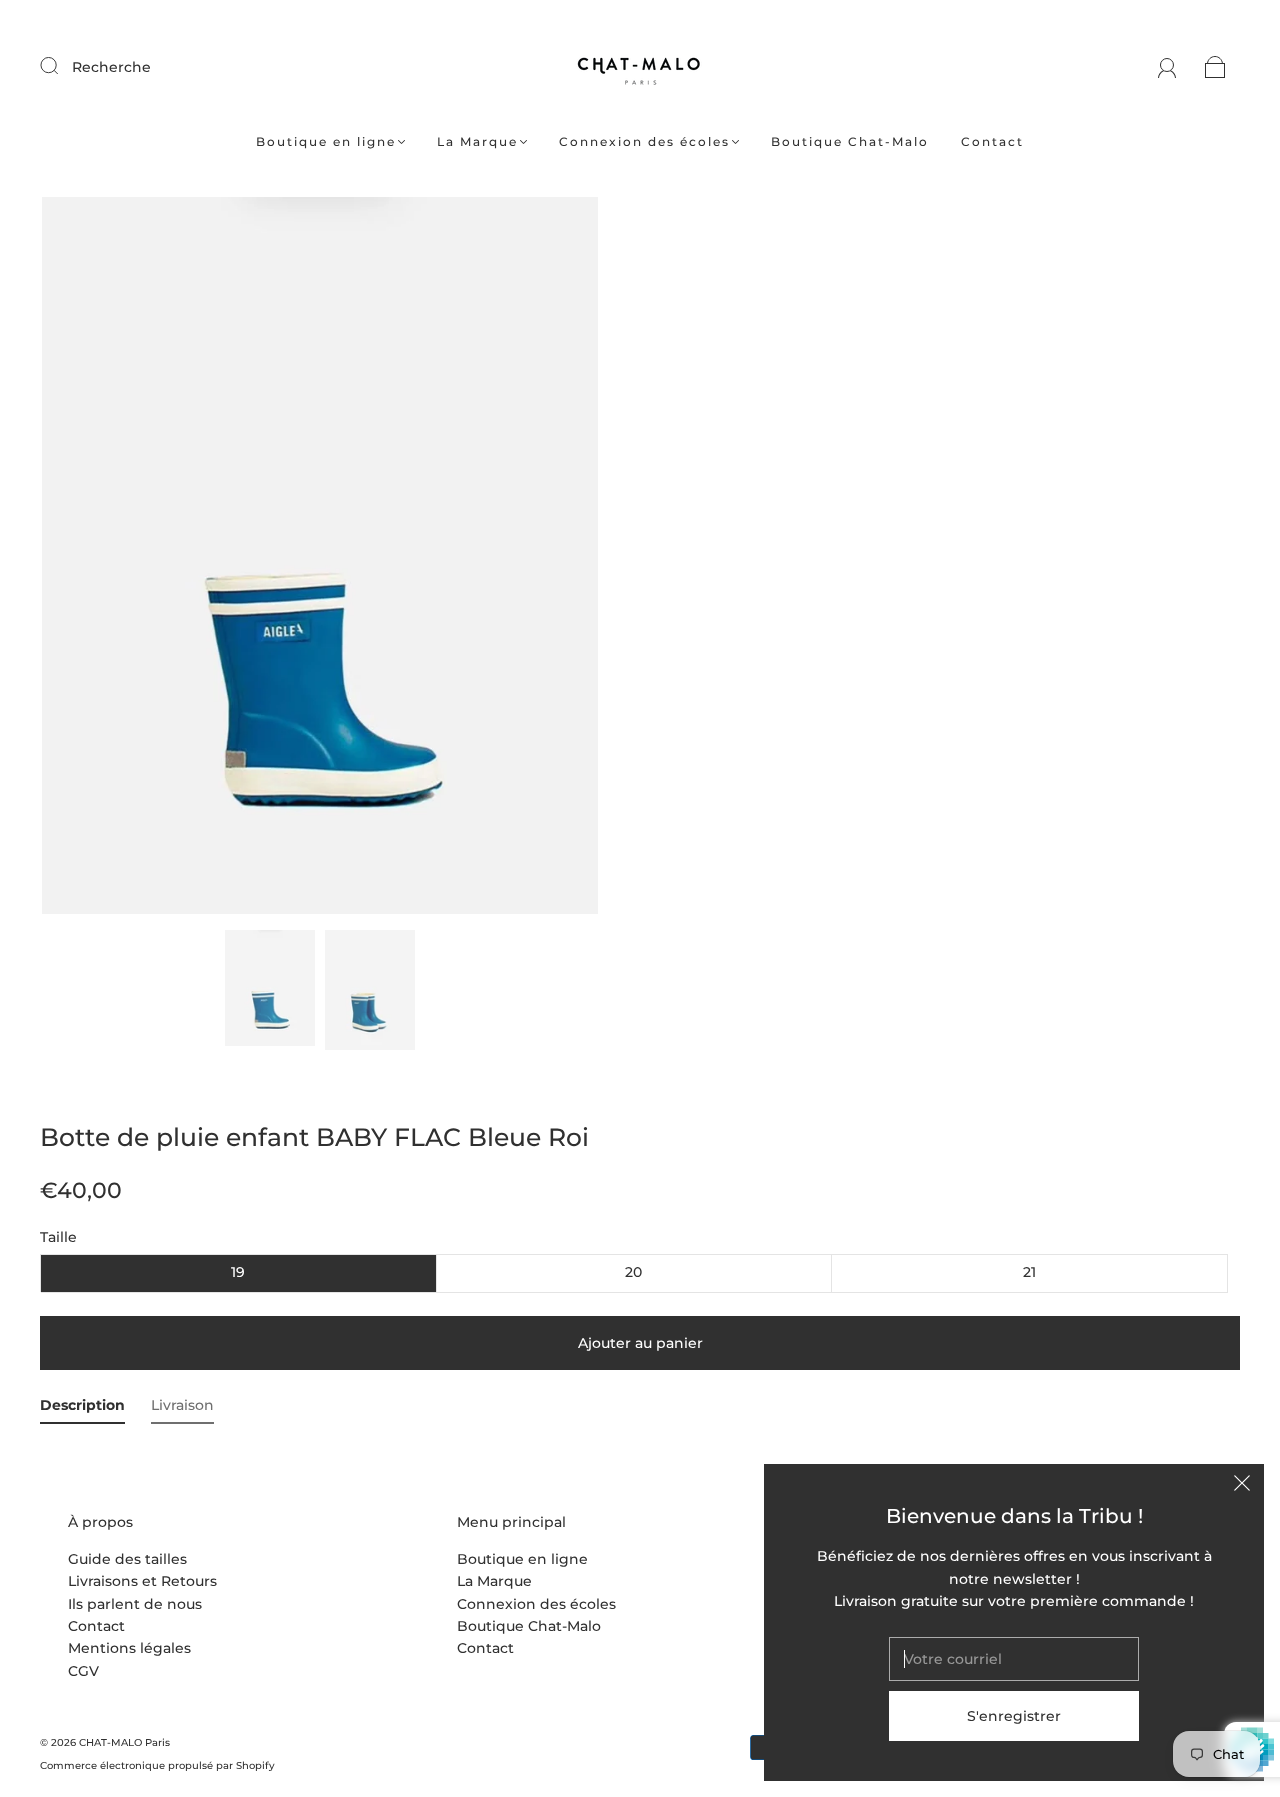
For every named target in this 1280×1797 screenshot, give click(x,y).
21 (1029, 1272)
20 (633, 1272)
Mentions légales (129, 1648)
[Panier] (1215, 67)
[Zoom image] (320, 559)
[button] (97, 559)
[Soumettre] (62, 66)
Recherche (111, 67)
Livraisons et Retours (142, 1581)
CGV (83, 1671)
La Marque (477, 141)
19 (238, 1272)
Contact (992, 141)
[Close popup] (1242, 1486)
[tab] (82, 1409)
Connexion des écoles (644, 141)
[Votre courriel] (1014, 1659)
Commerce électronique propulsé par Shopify (157, 1765)
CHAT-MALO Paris (124, 1742)
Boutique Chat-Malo (850, 141)
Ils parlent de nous (135, 1604)
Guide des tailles (127, 1559)
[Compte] (1167, 67)
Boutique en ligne (326, 141)
